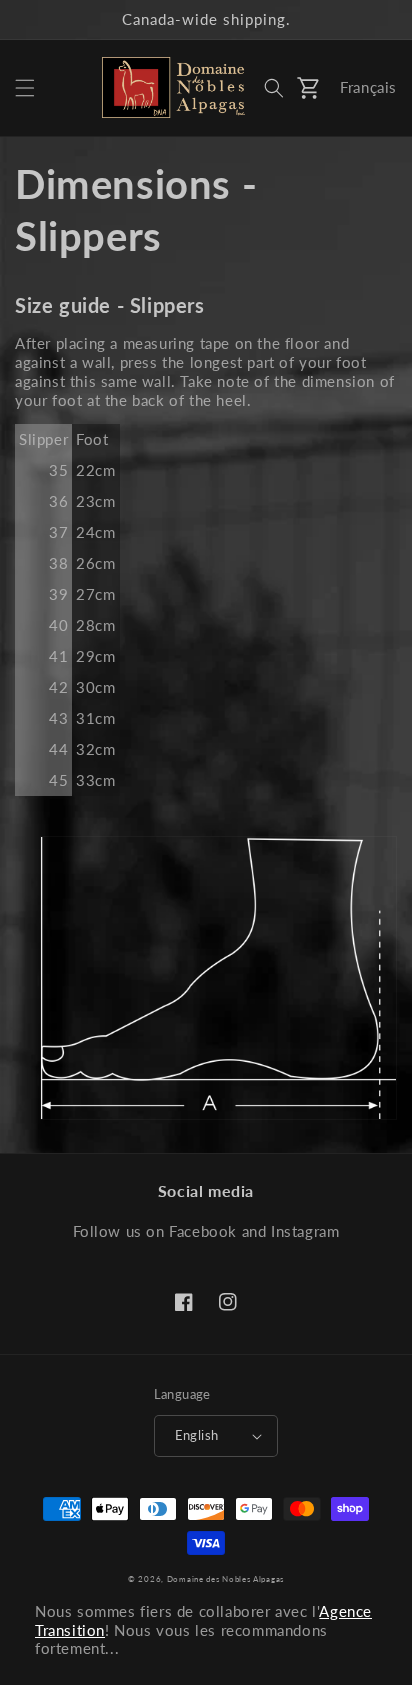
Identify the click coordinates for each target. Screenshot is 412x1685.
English (197, 1435)
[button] (25, 88)
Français (368, 87)
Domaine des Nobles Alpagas (225, 1579)
